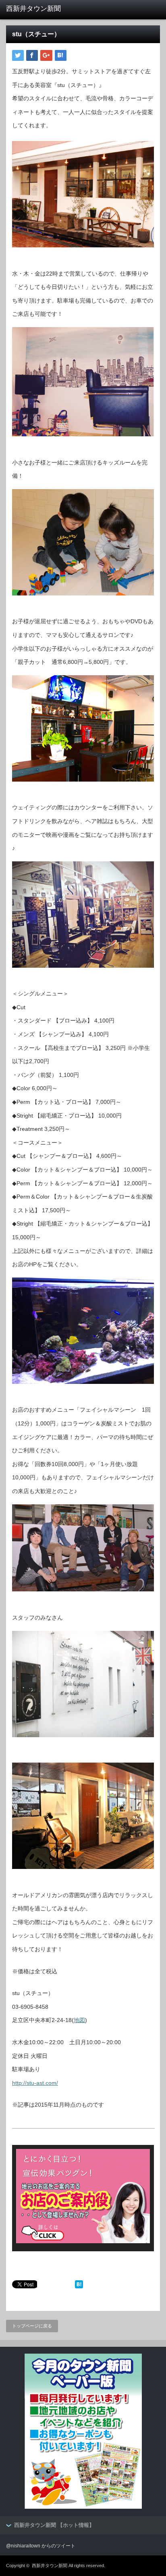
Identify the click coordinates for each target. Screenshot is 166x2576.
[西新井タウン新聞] (39, 9)
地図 (79, 2020)
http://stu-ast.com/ (35, 2083)
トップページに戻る (32, 2326)
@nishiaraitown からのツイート (41, 2546)
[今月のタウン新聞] (83, 2507)
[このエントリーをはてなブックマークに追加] (79, 2286)
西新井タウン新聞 (50, 2566)
